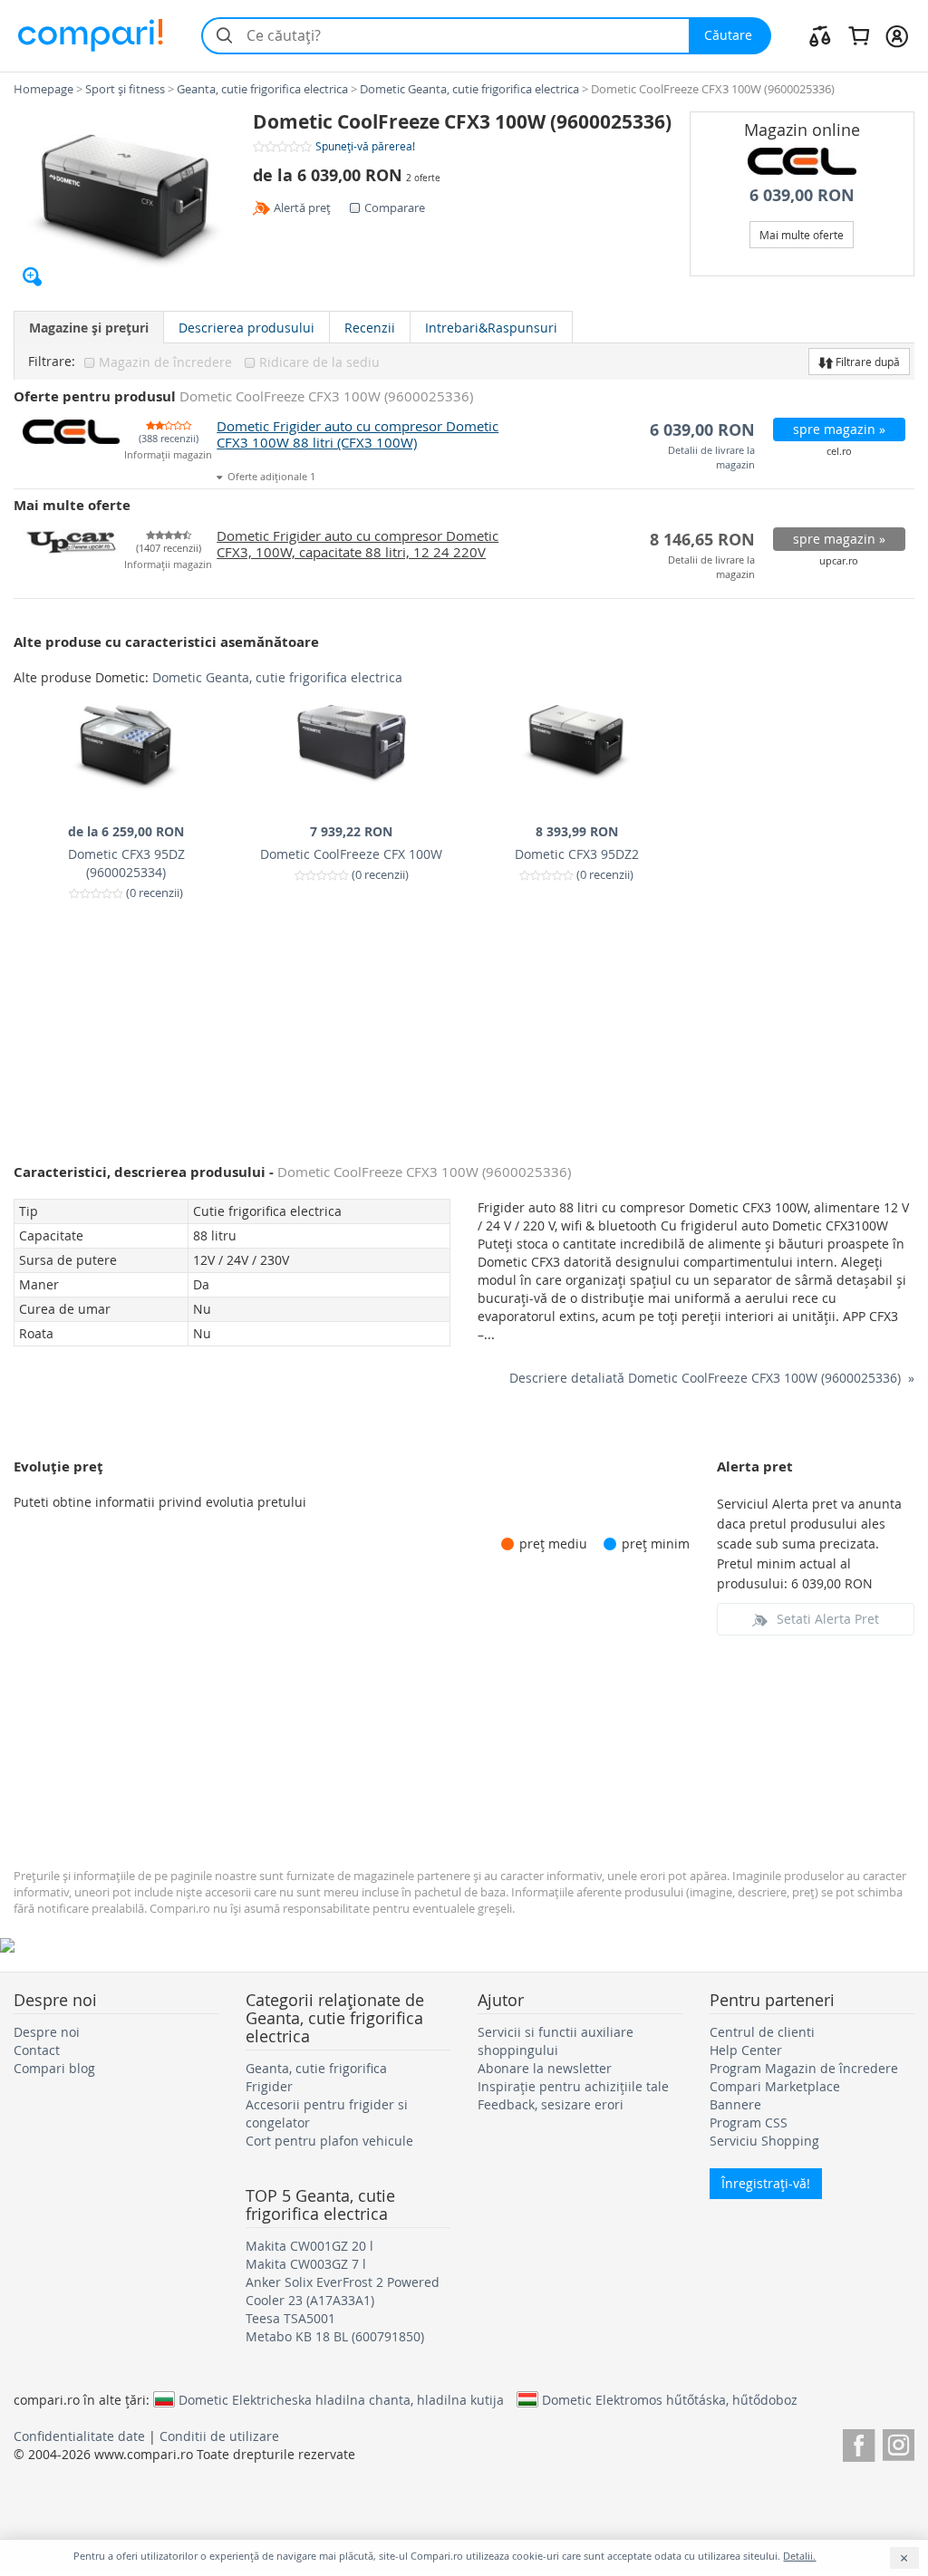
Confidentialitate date (79, 2436)
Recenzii (370, 328)
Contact (37, 2050)
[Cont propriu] (897, 35)
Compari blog (54, 2068)
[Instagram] (899, 2442)
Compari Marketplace (775, 2086)
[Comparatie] (820, 35)
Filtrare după (866, 362)
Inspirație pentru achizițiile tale (573, 2086)
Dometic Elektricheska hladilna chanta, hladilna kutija (341, 2399)
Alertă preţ (302, 207)
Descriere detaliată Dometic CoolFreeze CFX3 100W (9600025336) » (712, 1378)
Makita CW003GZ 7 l (306, 2264)
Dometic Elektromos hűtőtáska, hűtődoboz (670, 2399)
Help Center (746, 2050)
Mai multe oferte (802, 235)
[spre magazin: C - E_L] (802, 161)
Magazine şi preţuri (89, 328)
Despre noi (47, 2032)
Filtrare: (52, 362)
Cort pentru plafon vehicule (329, 2141)
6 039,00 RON (802, 195)
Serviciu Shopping (764, 2141)
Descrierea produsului (246, 328)
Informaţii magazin (168, 455)
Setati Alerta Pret (828, 1619)
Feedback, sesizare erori (551, 2104)
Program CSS (749, 2123)
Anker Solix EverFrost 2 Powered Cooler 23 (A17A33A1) (343, 2291)
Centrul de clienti (762, 2032)
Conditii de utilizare (219, 2436)
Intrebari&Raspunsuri (491, 328)
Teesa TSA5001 (290, 2318)
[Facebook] (859, 2442)
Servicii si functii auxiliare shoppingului (556, 2041)
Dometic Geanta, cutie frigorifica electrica (277, 677)
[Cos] (859, 35)
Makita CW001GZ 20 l (309, 2246)
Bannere (735, 2104)
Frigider (269, 2086)
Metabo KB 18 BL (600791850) (335, 2336)
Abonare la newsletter (545, 2068)
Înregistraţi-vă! (766, 2183)
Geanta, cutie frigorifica (316, 2068)
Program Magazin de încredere (804, 2068)
